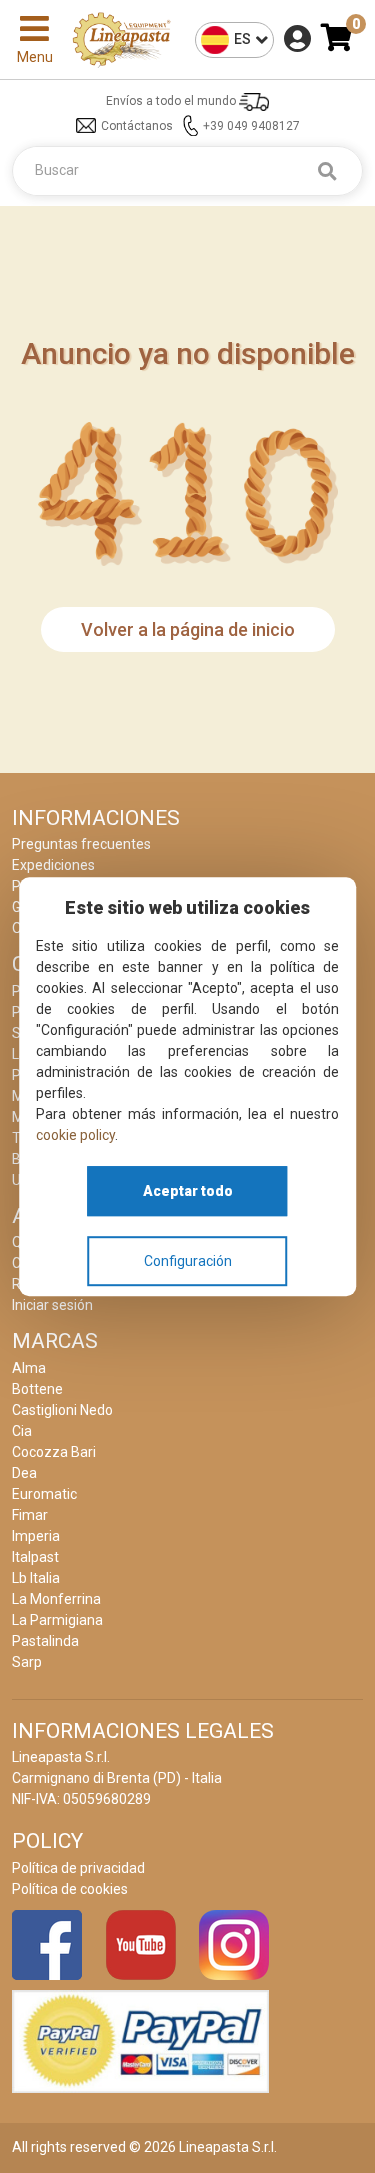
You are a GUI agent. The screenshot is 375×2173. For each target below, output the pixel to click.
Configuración (188, 1261)
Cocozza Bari (54, 1452)
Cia (22, 1431)
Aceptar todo (188, 1191)
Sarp (27, 1662)
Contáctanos (137, 126)
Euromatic (44, 1494)
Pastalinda (45, 1641)
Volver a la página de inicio (188, 629)
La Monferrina (56, 1599)
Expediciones (53, 865)
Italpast (35, 1557)
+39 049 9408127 (251, 126)
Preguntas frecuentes (81, 844)
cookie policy (75, 1135)
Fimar (30, 1515)
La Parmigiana (57, 1620)
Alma (29, 1368)
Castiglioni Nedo (62, 1410)
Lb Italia (36, 1578)
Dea (24, 1473)
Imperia (36, 1536)
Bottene (37, 1389)
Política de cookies (70, 1889)
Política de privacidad (78, 1868)
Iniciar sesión (52, 1305)
